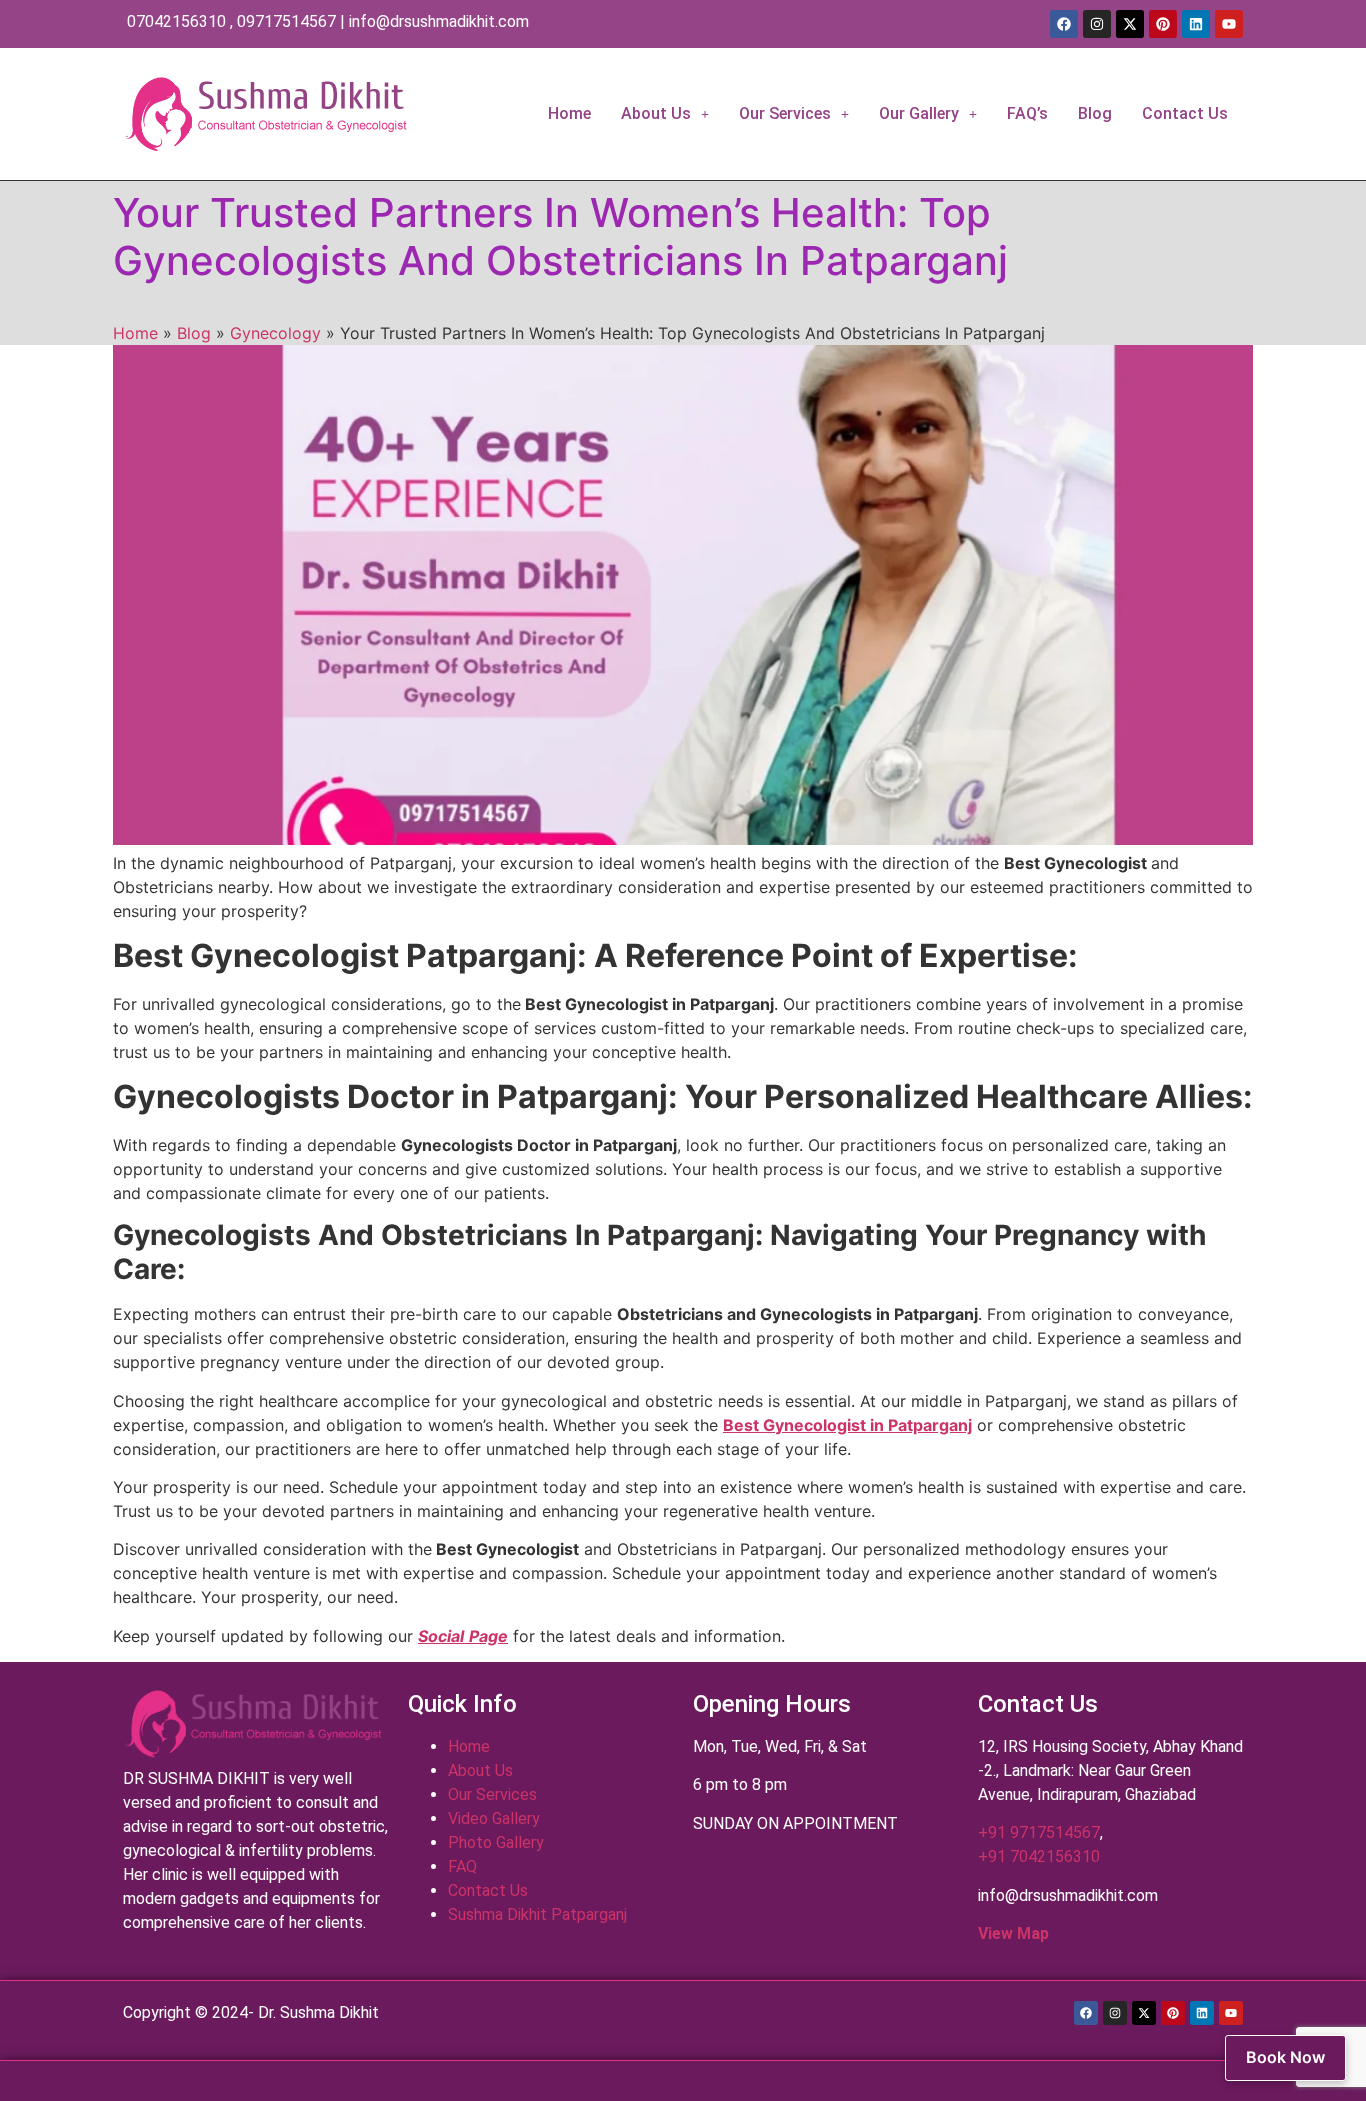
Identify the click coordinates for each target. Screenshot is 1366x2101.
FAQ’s (1027, 113)
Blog (1095, 113)
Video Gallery (494, 1818)
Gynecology (275, 333)
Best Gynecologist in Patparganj (847, 1425)
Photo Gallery (496, 1842)
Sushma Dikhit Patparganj (537, 1914)
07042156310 (176, 21)
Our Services (785, 113)
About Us (656, 113)
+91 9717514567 (1039, 1832)
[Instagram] (1097, 24)
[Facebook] (1064, 24)
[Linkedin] (1196, 24)
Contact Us (1185, 113)
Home (569, 113)
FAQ (462, 1866)
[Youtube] (1229, 24)
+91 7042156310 (1039, 1856)
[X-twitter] (1130, 24)
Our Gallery (919, 113)
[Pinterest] (1163, 24)
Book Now (1285, 2057)
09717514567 (286, 21)
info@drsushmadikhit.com (439, 21)
